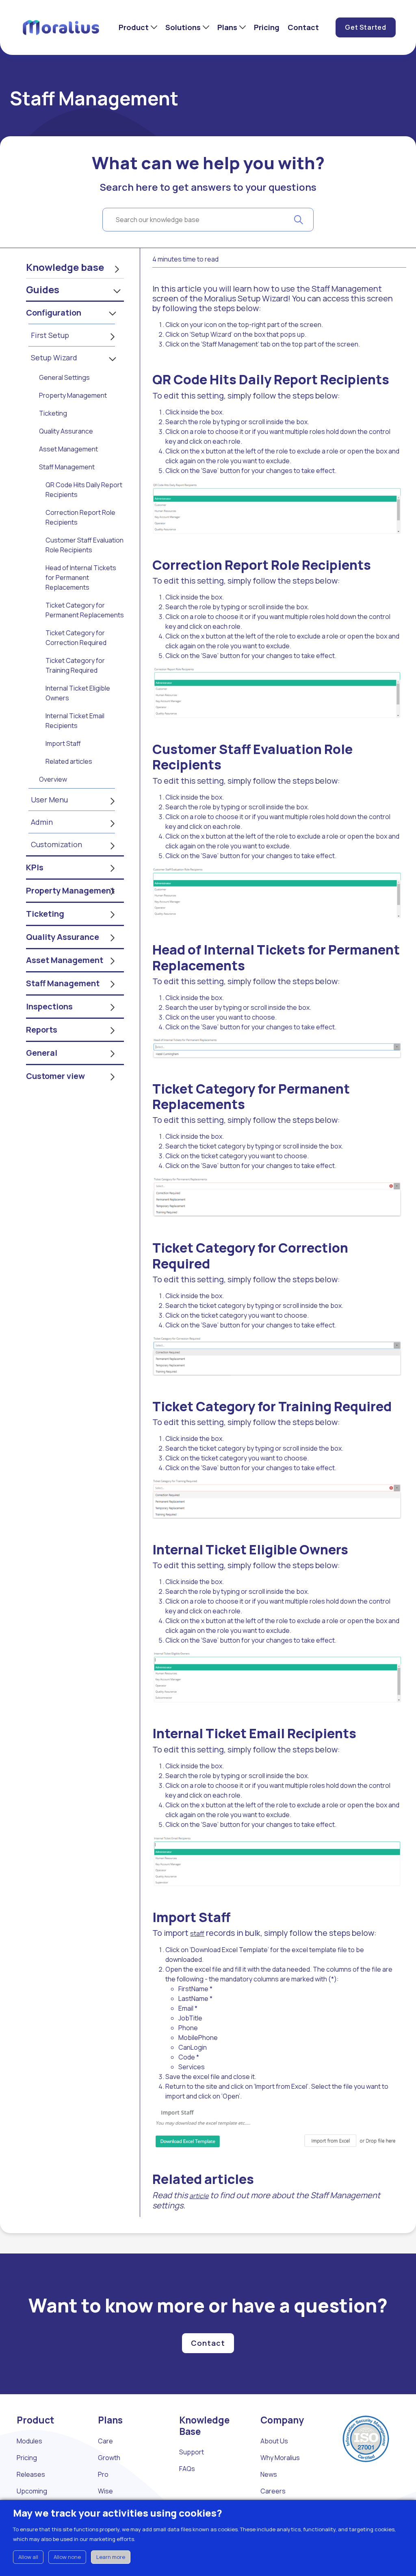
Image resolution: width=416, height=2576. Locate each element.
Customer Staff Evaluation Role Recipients (84, 545)
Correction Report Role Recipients (80, 517)
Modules (29, 2441)
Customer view (55, 1076)
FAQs (187, 2469)
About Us (274, 2441)
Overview (53, 779)
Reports (42, 1030)
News (269, 2474)
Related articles (69, 761)
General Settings (64, 377)
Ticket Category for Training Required (75, 665)
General (42, 1053)
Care (105, 2441)
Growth (109, 2458)
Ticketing (53, 413)
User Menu (49, 800)
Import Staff (63, 743)
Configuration (54, 313)
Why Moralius (280, 2458)
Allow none (67, 2557)
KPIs (35, 867)
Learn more (111, 2557)
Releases (31, 2474)
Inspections (49, 1006)
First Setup (50, 335)
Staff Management (67, 467)
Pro (103, 2474)
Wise (105, 2491)
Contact (303, 27)
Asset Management (68, 449)
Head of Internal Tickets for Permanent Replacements (81, 578)
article (199, 2196)
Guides (43, 289)
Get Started (366, 27)
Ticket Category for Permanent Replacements (85, 610)
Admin (42, 822)
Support (192, 2452)
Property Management (73, 395)
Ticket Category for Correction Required (76, 638)
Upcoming (32, 2491)
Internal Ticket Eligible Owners (78, 693)
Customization (56, 844)
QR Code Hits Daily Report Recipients (84, 490)
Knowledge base (65, 267)
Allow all (28, 2557)
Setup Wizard (54, 357)
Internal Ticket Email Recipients (75, 721)
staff (197, 1933)
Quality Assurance (66, 431)
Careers (273, 2491)
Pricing (267, 27)
